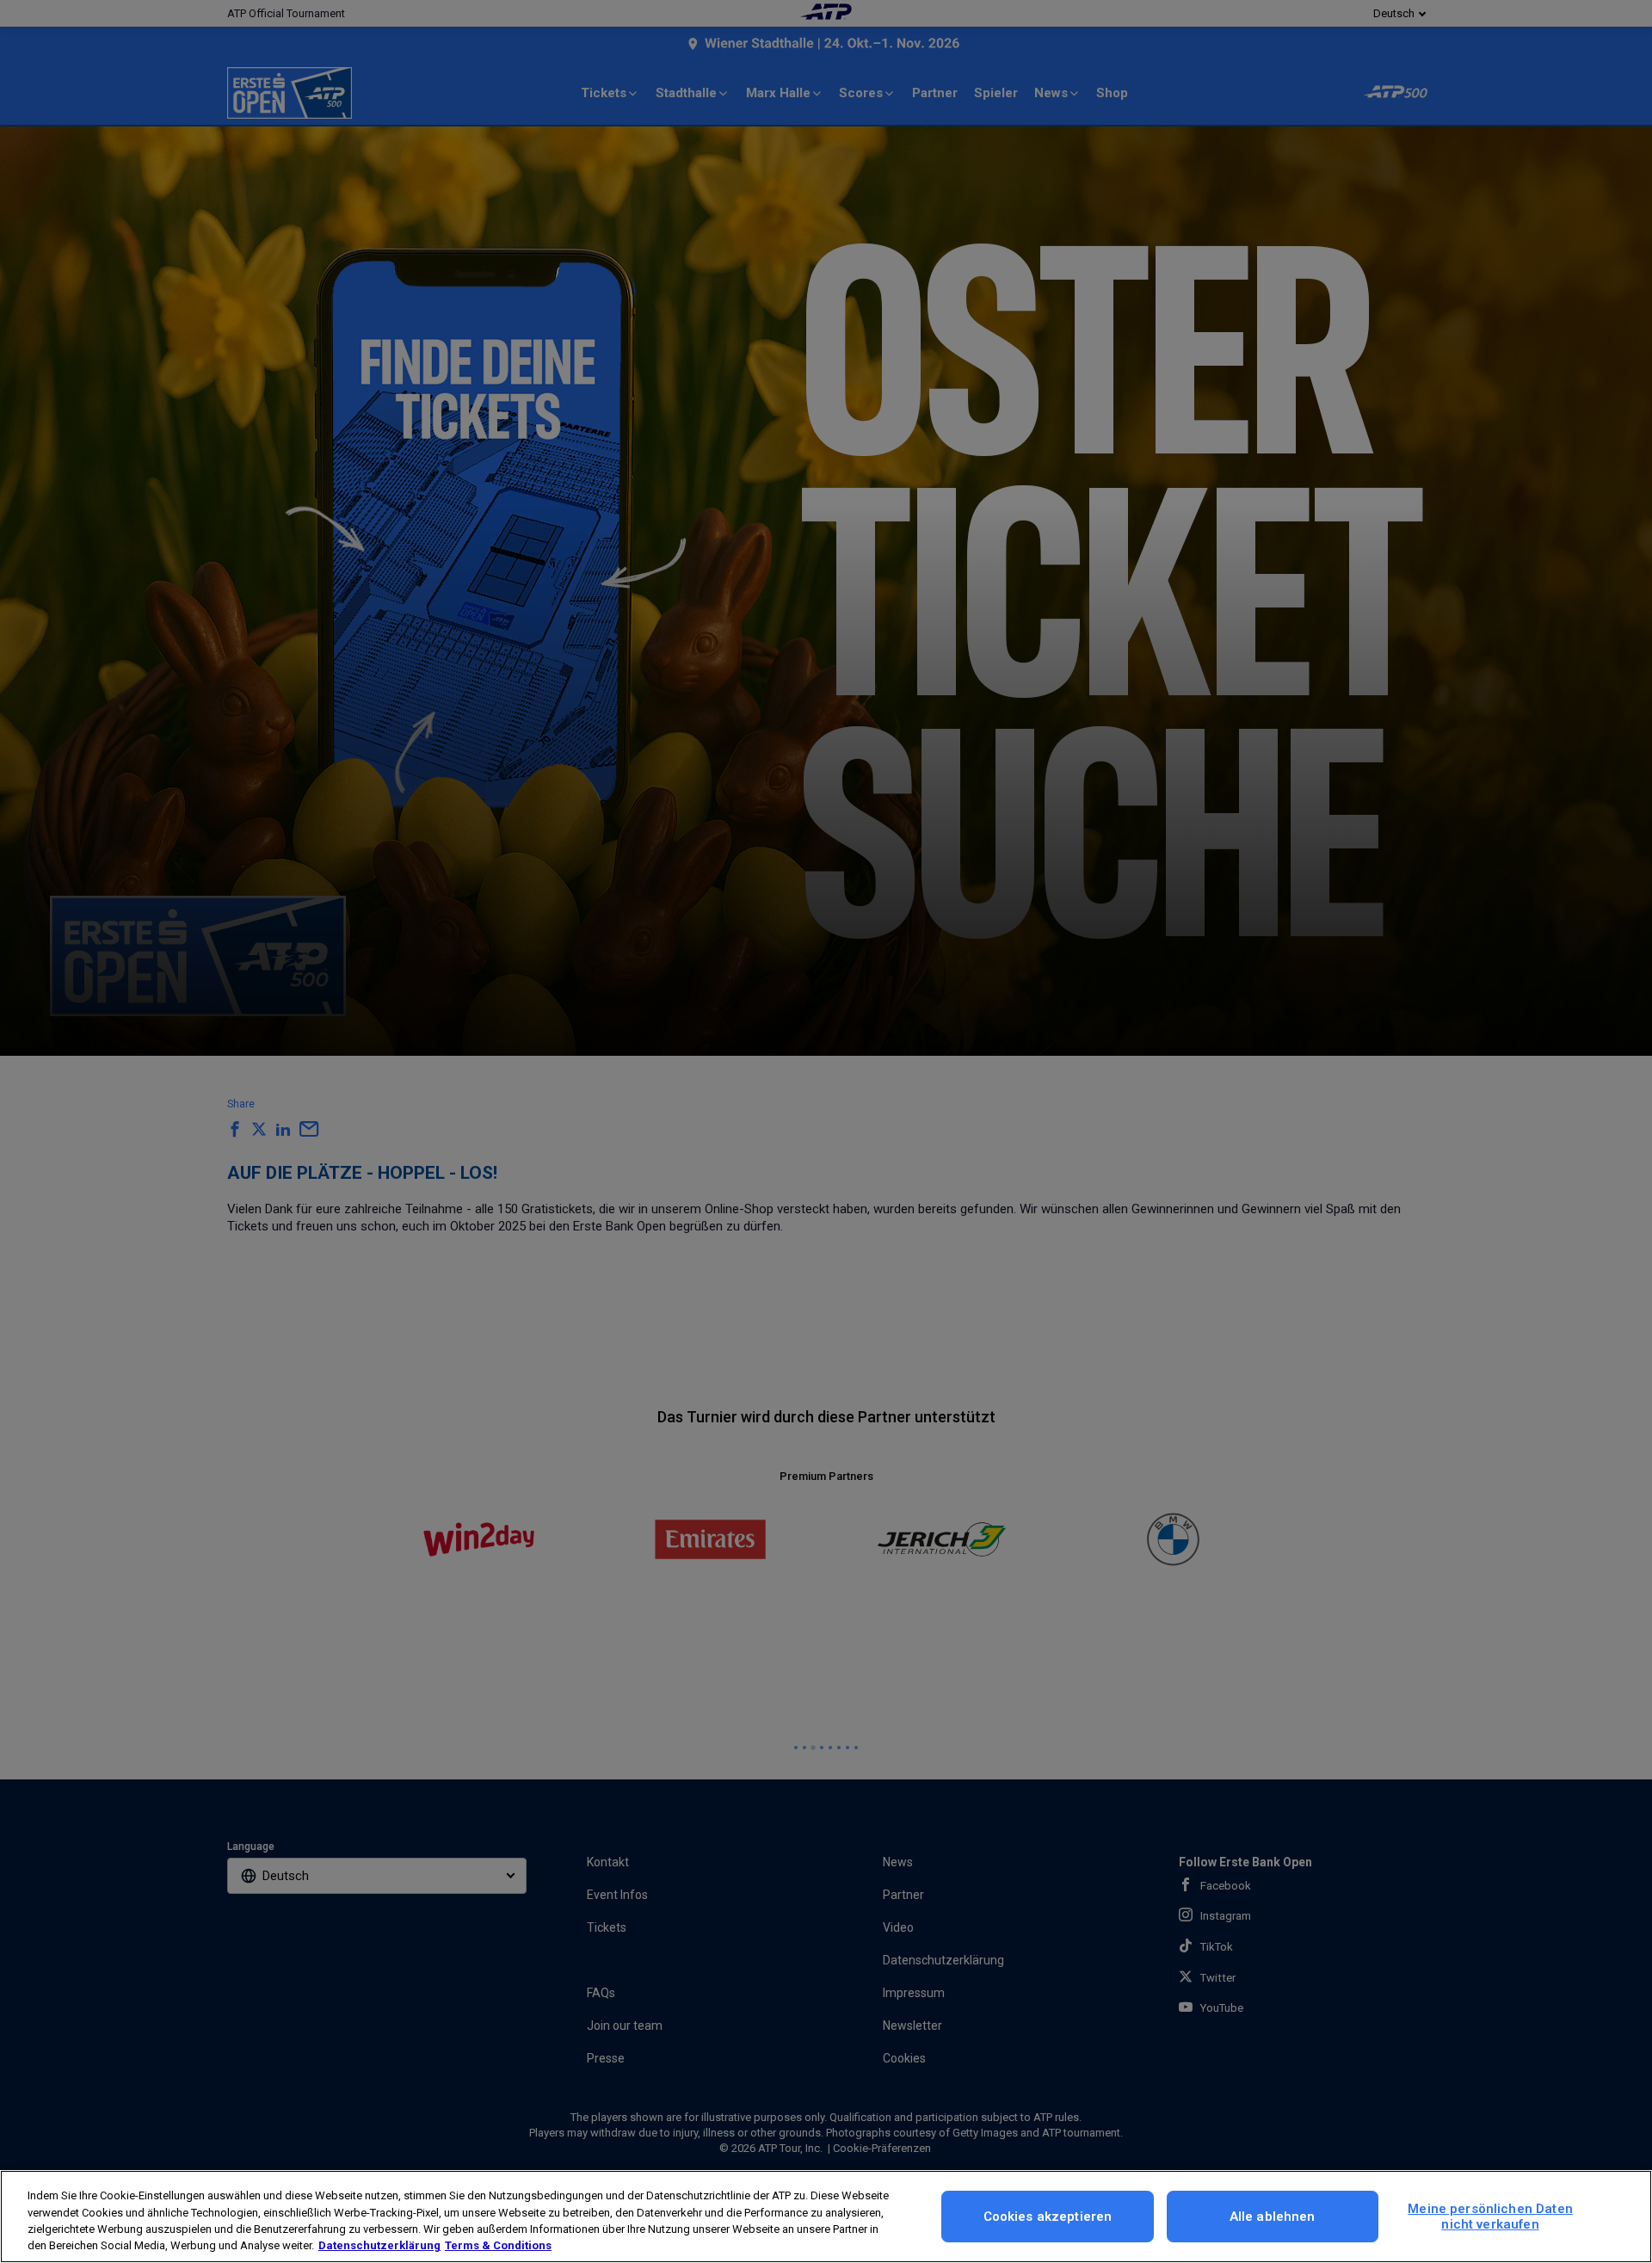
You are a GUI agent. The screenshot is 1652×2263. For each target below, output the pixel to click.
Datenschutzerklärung (379, 2245)
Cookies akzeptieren (1048, 2217)
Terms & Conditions (498, 2245)
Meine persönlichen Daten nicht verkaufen (1490, 2217)
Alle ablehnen (1273, 2217)
